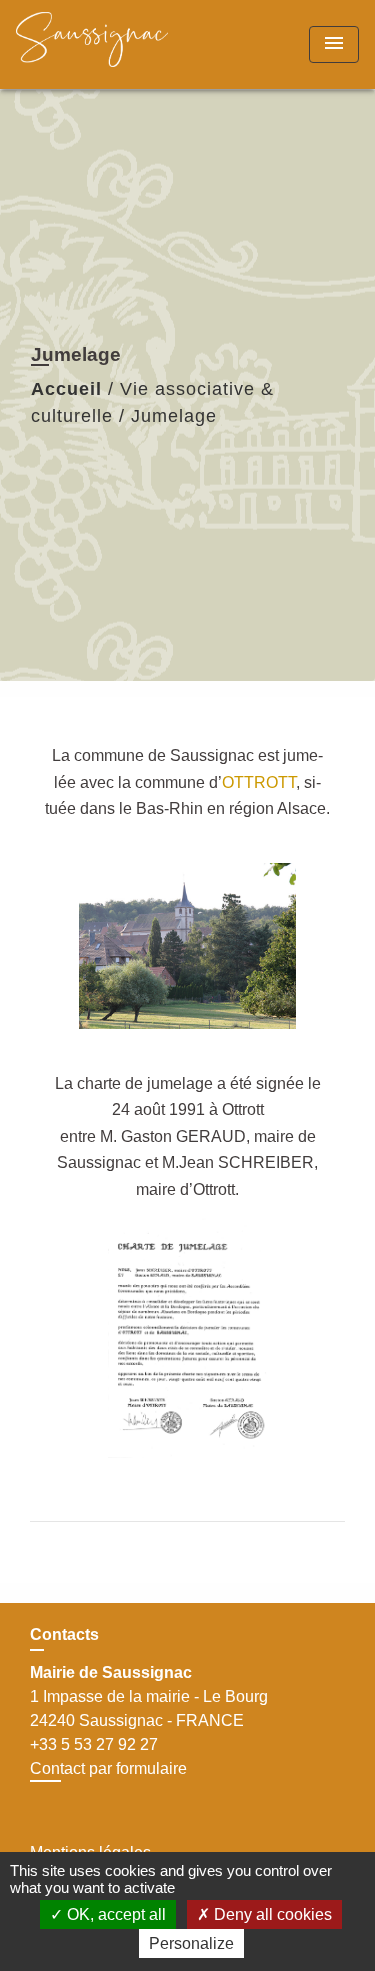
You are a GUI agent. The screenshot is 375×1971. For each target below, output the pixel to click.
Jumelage (174, 416)
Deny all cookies (271, 1914)
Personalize (191, 1943)
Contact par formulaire (108, 1768)
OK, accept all (114, 1914)
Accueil (66, 389)
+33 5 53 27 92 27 (94, 1744)
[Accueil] (92, 44)
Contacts (64, 1634)
